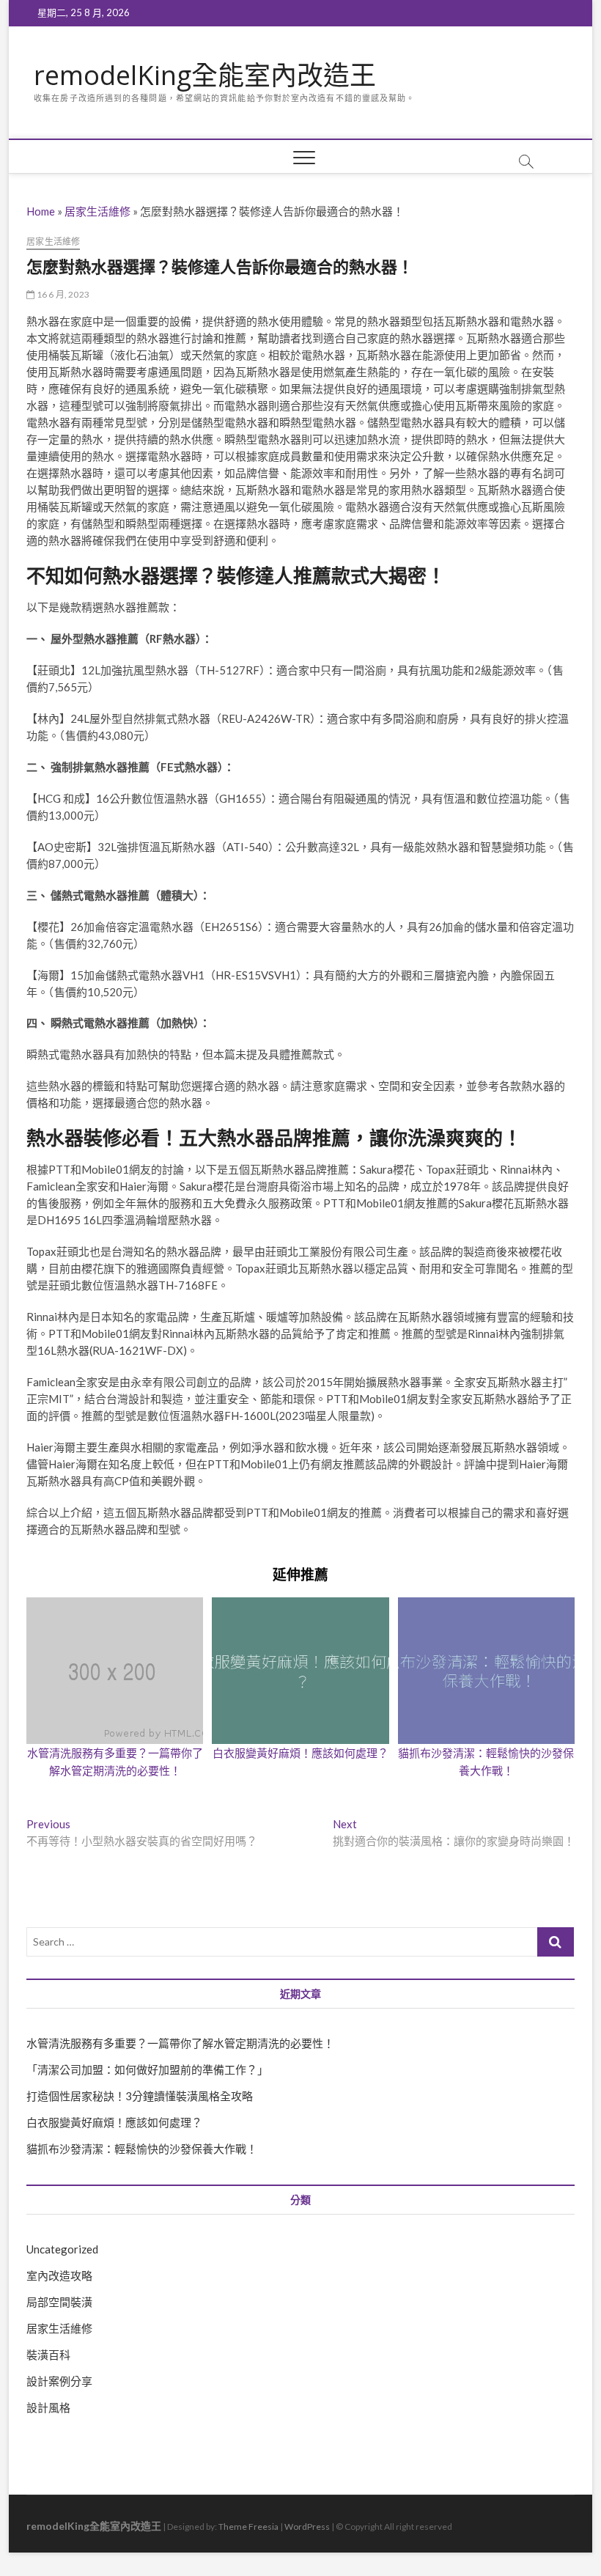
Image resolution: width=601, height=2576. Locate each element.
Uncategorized (62, 2249)
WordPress (307, 2527)
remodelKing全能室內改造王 (205, 76)
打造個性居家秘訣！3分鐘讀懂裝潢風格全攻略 (140, 2096)
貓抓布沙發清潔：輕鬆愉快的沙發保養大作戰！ (142, 2149)
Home (41, 211)
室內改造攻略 (59, 2275)
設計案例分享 (59, 2381)
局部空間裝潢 (59, 2302)
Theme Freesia (248, 2527)
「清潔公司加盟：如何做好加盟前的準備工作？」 (147, 2069)
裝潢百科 (48, 2355)
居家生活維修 (97, 211)
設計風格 (48, 2407)
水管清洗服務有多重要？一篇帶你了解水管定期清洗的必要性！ (180, 2043)
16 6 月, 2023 (62, 294)
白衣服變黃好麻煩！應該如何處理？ (300, 1753)
